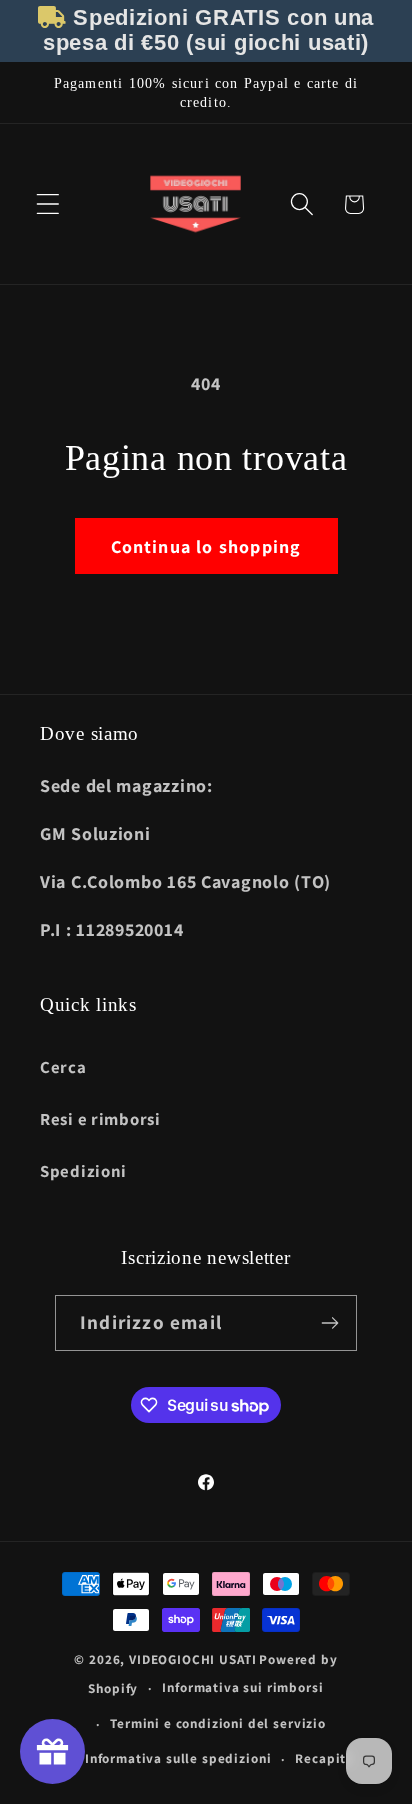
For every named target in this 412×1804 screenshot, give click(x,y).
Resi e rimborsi (100, 1119)
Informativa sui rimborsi (242, 1687)
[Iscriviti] (329, 1323)
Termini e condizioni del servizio (218, 1723)
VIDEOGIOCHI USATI (192, 1659)
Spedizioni (83, 1171)
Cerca (63, 1067)
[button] (48, 204)
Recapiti (323, 1758)
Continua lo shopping (206, 546)
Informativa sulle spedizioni (178, 1758)
